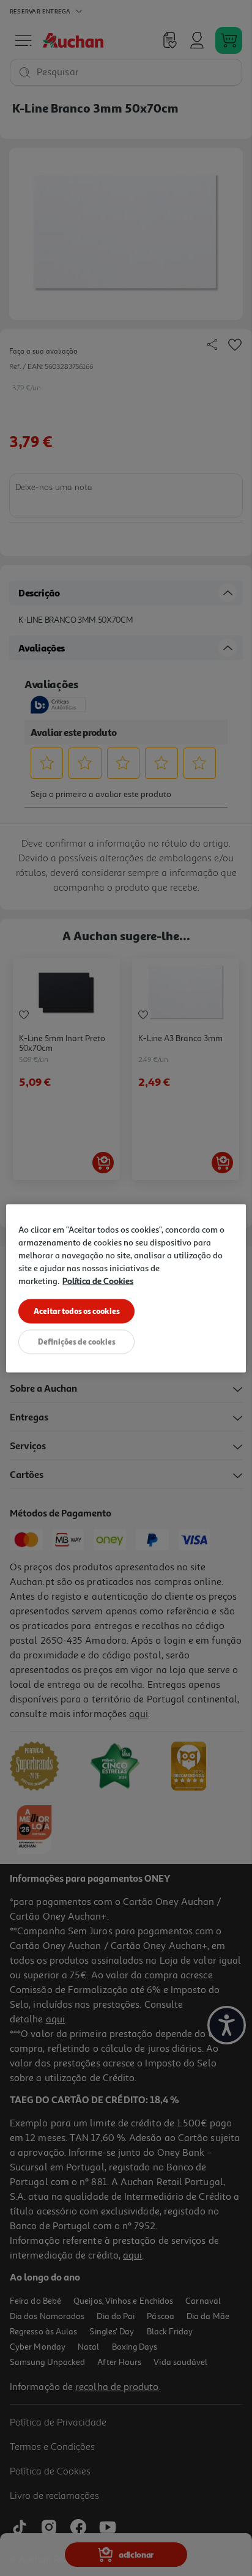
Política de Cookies (98, 1280)
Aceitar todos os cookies (77, 1310)
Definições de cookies (77, 1341)
